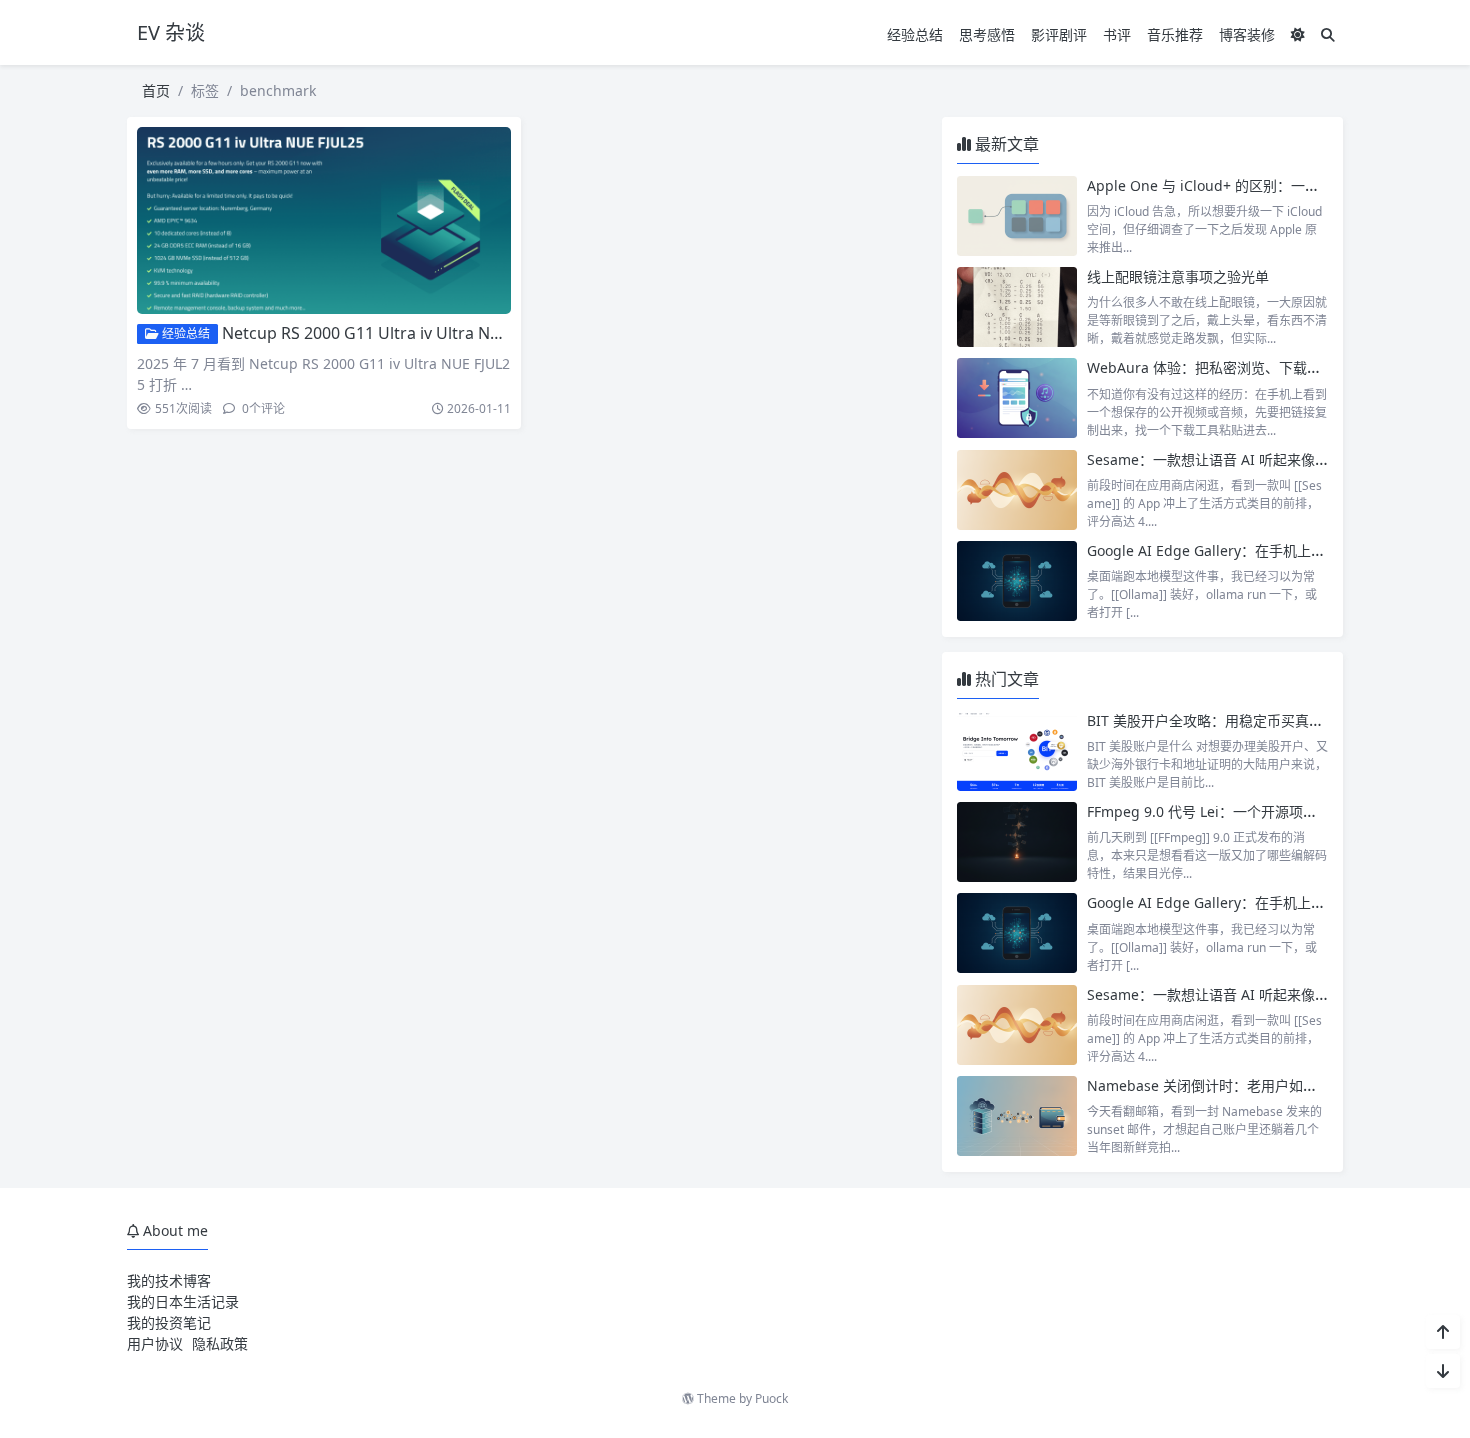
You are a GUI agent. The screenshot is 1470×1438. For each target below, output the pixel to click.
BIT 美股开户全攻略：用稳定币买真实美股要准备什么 (1254, 720)
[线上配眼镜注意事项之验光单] (1017, 307)
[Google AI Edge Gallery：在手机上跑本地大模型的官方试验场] (1017, 581)
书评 (1117, 34)
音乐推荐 (1175, 34)
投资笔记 (183, 1322)
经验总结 (915, 34)
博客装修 (1247, 34)
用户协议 (155, 1343)
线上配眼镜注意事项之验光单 (1178, 276)
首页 (156, 90)
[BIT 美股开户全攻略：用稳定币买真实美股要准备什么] (1017, 751)
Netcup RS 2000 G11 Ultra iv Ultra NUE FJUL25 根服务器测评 (443, 333)
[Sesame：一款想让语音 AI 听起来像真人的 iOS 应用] (1017, 490)
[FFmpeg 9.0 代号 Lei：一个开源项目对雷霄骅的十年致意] (1017, 842)
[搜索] (1328, 34)
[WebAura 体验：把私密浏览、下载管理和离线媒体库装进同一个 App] (1017, 398)
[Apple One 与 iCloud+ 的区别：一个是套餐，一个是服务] (1017, 216)
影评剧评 (1059, 34)
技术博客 (183, 1280)
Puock (771, 1398)
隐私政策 (220, 1343)
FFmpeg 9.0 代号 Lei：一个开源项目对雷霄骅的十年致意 (1265, 811)
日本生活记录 (197, 1301)
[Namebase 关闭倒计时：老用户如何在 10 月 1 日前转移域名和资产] (1017, 1116)
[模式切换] (1298, 34)
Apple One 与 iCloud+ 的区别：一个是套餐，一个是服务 (1266, 185)
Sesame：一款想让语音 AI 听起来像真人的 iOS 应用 (1251, 459)
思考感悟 (987, 34)
